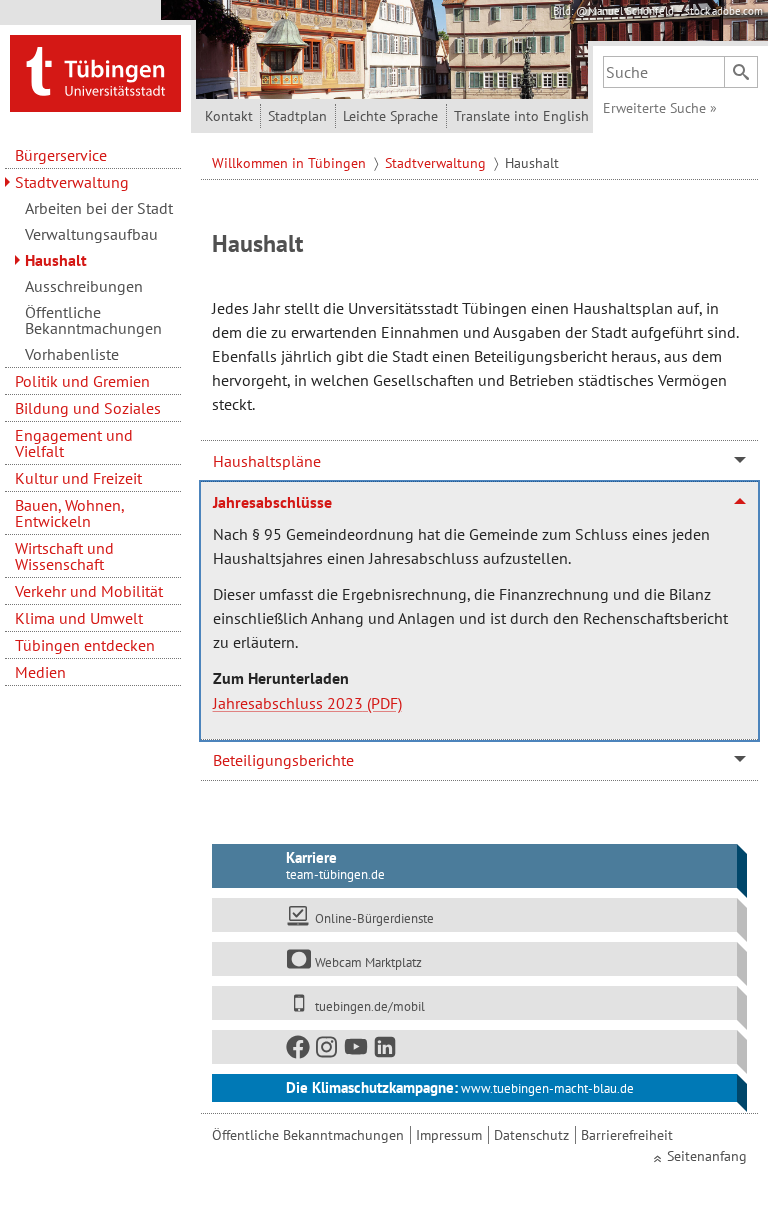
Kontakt (229, 116)
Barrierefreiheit (627, 1135)
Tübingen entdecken (85, 645)
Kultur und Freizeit (78, 478)
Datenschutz (531, 1135)
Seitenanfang (707, 1156)
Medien (40, 672)
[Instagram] (328, 1050)
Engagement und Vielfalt (74, 443)
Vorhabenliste (72, 354)
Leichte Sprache (390, 116)
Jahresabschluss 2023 (288, 703)
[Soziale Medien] (474, 1047)
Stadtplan (297, 116)
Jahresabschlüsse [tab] (272, 502)
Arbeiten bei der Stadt (99, 208)
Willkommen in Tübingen (291, 163)
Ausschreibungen (84, 286)
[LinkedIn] (386, 1050)
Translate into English (521, 116)
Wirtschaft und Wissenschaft (64, 556)
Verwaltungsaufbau (91, 234)
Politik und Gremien (82, 381)
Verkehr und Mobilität (89, 591)
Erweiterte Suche (660, 108)
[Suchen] (741, 72)
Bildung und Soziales (88, 408)
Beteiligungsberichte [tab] (283, 760)
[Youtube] (357, 1050)
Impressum (449, 1135)
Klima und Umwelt (79, 618)
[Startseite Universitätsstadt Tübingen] (95, 72)
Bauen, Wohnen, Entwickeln (69, 513)
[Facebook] (299, 1050)
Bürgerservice (61, 155)
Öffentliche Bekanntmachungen (93, 320)
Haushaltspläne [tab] (267, 461)
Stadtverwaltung (72, 182)
